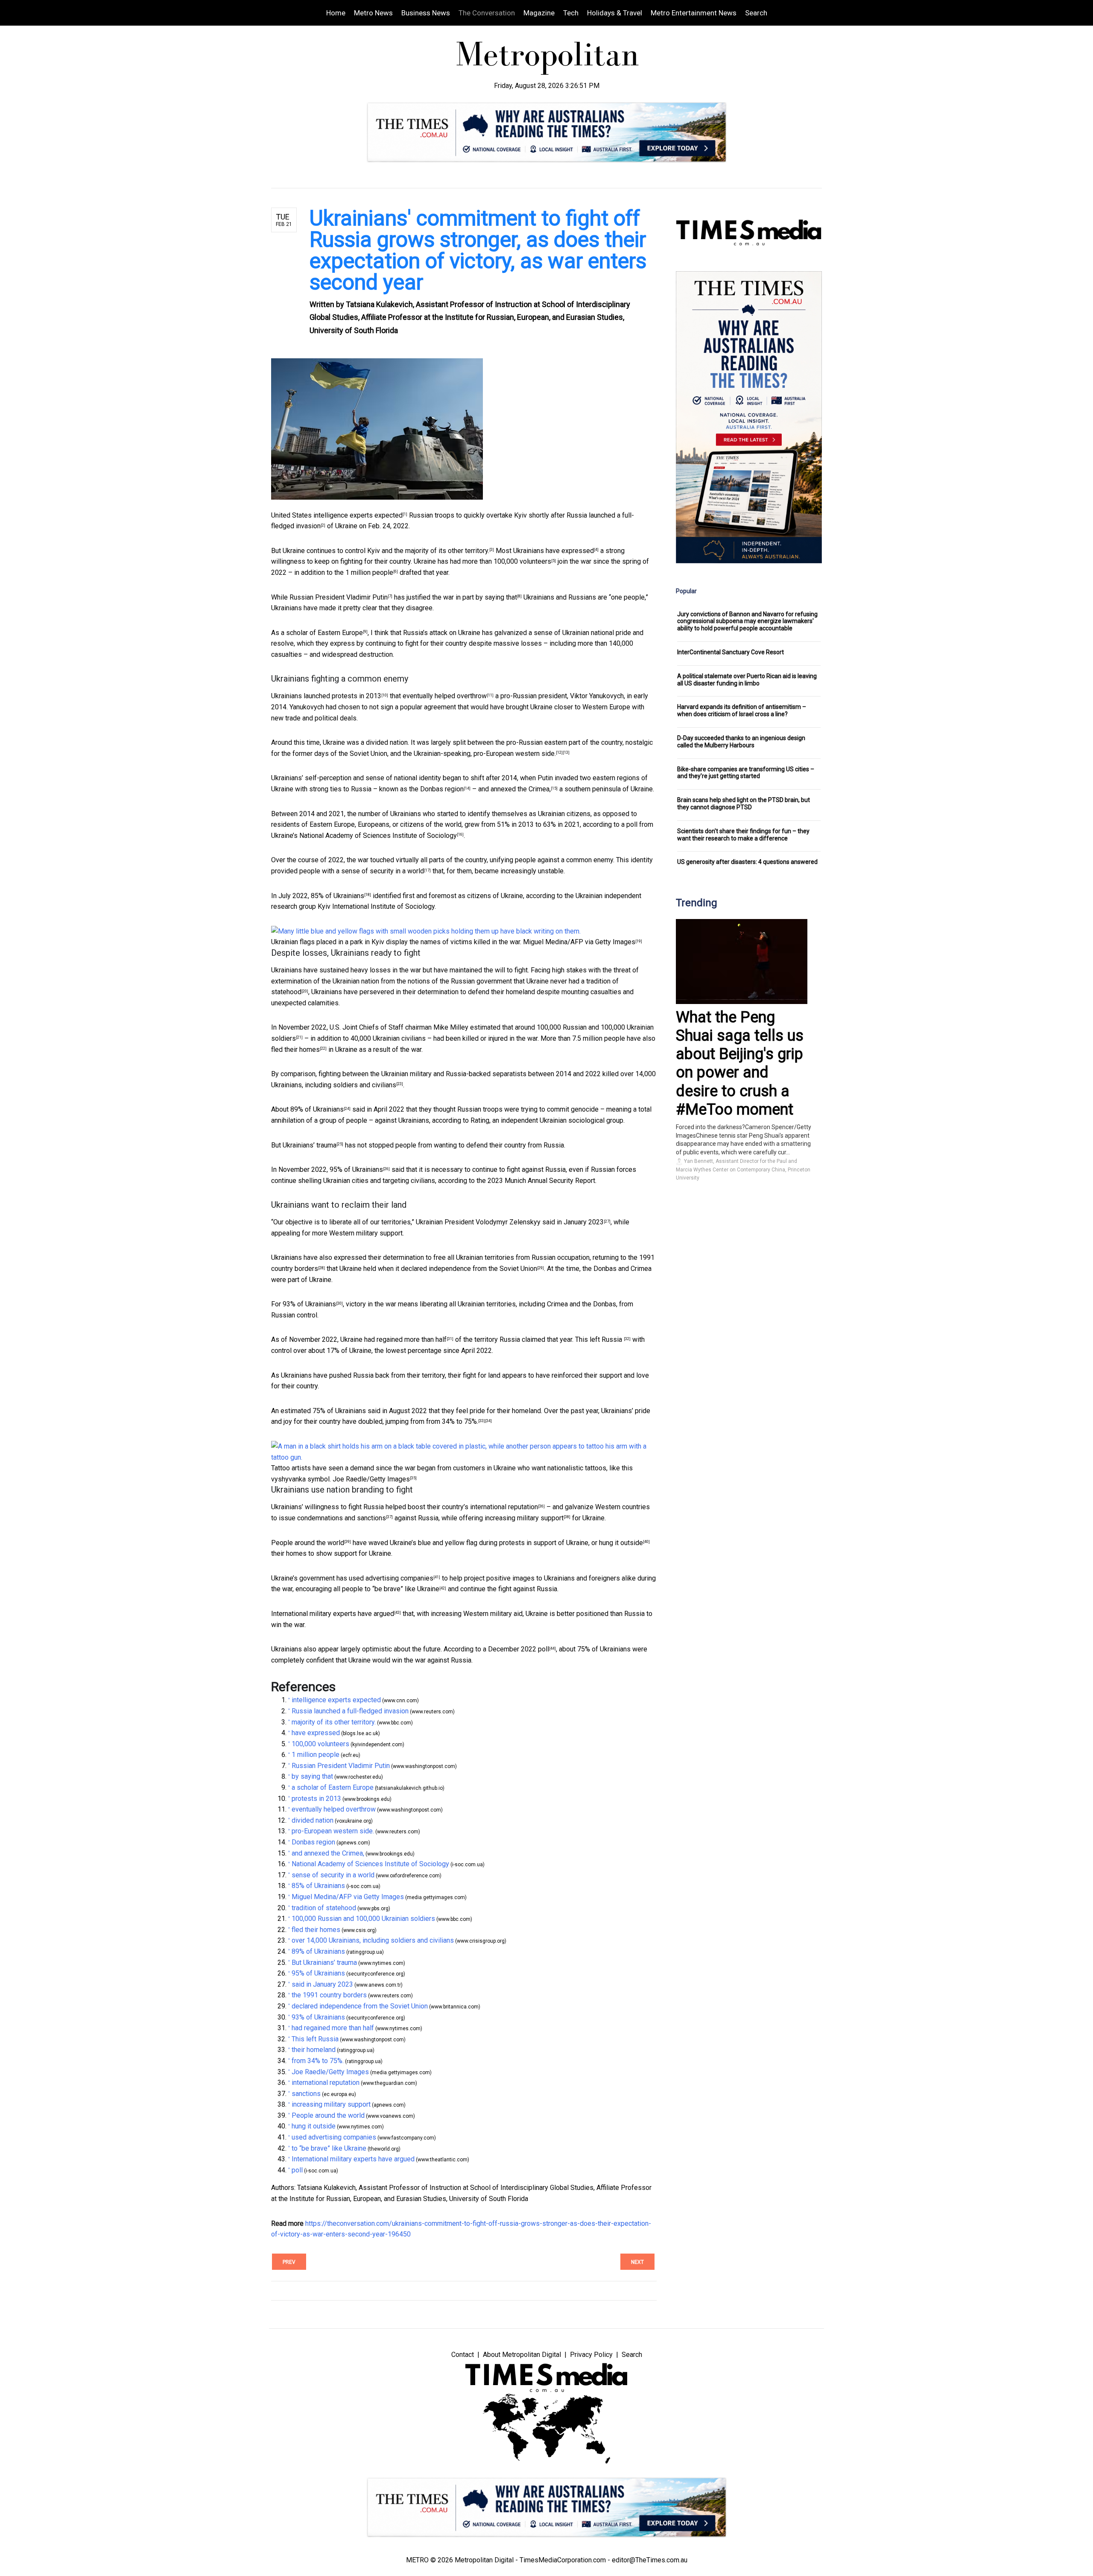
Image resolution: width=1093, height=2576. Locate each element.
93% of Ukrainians (309, 1304)
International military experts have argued (333, 1614)
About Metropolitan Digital (522, 2355)
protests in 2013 (357, 696)
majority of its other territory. (447, 551)
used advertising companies (391, 1578)
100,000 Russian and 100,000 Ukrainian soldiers (363, 1919)
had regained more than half (405, 1339)
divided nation (387, 742)
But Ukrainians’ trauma (304, 1145)
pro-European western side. (515, 754)
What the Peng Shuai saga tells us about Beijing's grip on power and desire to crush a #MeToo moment (740, 1063)
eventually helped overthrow (445, 696)
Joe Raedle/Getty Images (371, 1479)
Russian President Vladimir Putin (339, 597)
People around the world (308, 1543)
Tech (571, 13)
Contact (463, 2355)
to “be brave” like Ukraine (402, 1589)
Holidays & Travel (615, 13)
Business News (426, 13)
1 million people (369, 572)
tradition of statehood (324, 1908)
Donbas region (442, 789)
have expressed (570, 551)
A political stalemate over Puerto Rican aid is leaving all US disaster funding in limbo (747, 680)
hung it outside (621, 1543)
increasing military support (524, 1518)
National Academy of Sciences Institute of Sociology (378, 836)
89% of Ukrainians (317, 1109)
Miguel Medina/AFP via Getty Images (579, 942)
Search (756, 13)
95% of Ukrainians (356, 1169)
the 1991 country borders (329, 1995)
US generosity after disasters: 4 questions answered (747, 862)
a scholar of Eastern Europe (322, 633)
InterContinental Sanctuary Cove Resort (731, 652)
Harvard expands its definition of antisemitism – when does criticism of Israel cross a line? (742, 710)
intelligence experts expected (358, 515)
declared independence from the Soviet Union (469, 1269)
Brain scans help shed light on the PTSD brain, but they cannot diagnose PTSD (744, 804)
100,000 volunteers (522, 561)
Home (336, 13)
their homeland (519, 1411)
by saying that (496, 597)
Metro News (373, 13)
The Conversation (487, 13)
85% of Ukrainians (338, 896)
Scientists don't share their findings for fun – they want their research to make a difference (743, 835)
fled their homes (295, 1049)
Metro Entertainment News (694, 13)
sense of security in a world (383, 871)
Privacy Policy (591, 2355)
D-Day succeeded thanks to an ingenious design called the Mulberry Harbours (741, 742)
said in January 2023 (573, 1222)
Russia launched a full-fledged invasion (350, 1711)
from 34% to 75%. (452, 1421)
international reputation (504, 1507)
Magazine (539, 13)
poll (544, 1649)
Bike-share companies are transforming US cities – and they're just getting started (746, 773)
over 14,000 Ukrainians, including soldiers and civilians (373, 1940)
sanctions (371, 1518)
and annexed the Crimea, (514, 789)
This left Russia (599, 1339)
